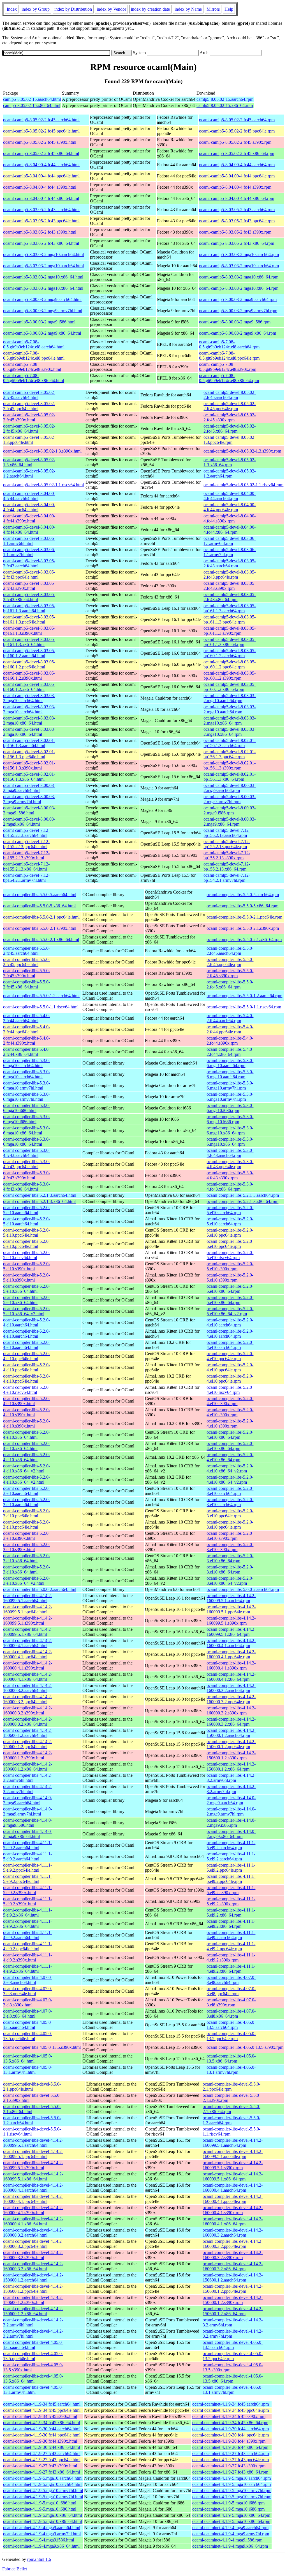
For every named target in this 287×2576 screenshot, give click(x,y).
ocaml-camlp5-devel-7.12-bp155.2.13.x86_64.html (26, 866)
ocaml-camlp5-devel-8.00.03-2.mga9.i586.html (29, 810)
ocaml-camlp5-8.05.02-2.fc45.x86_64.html (41, 153)
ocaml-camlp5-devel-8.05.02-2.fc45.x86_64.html (29, 429)
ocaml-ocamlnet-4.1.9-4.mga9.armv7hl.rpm (231, 2534)
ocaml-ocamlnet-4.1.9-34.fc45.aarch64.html (42, 2404)
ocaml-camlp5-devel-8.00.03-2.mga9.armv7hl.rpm (230, 799)
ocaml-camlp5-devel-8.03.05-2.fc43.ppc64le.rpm (230, 575)
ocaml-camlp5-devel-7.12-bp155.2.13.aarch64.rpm (227, 833)
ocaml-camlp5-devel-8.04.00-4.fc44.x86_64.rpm (230, 530)
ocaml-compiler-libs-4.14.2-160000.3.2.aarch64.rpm (231, 1688)
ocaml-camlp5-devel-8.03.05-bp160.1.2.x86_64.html (29, 687)
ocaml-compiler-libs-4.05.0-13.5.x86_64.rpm (231, 2058)
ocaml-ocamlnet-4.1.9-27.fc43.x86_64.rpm (230, 2472)
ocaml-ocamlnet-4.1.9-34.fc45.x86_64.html (41, 2423)
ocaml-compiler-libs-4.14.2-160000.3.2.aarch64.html (28, 1688)
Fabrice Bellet (15, 2569)
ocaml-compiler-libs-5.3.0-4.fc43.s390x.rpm (230, 1175)
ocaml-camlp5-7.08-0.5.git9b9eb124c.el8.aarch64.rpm (229, 344)
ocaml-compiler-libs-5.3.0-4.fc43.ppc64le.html (26, 1164)
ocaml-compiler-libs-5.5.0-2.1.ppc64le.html (41, 917)
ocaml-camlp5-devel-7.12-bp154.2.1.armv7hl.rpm (227, 878)
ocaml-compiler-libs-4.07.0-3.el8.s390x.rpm (231, 2002)
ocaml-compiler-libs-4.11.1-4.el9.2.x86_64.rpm (231, 1969)
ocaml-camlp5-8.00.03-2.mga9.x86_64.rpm (238, 333)
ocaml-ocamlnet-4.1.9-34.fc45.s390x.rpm (229, 2416)
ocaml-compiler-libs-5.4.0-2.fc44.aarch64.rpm (230, 1018)
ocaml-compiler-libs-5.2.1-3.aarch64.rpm (243, 1195)
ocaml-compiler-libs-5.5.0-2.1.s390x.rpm (243, 928)
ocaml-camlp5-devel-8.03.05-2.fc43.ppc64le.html (29, 575)
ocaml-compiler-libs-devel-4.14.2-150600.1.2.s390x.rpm (233, 2300)
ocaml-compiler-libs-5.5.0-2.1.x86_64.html (41, 939)
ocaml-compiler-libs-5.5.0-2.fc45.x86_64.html (26, 984)
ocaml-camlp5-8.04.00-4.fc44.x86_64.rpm (237, 198)
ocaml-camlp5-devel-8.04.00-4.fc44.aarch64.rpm (230, 496)
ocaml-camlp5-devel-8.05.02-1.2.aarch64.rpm (230, 473)
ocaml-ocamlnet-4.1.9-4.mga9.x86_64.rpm (230, 2546)
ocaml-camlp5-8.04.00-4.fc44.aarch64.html (41, 165)
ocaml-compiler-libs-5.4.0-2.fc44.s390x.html (26, 1041)
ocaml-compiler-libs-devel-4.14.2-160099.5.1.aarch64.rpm (233, 2143)
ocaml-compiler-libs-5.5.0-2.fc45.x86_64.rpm (230, 984)
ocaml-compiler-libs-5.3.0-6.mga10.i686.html (26, 1108)
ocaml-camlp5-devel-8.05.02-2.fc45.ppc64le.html (29, 406)
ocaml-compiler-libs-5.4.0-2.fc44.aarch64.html (26, 1018)
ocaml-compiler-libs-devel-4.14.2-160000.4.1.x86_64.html (33, 2221)
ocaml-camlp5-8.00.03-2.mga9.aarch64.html (42, 299)
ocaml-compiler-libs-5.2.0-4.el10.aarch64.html (26, 1322)
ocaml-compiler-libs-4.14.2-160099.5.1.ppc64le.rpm (231, 1609)
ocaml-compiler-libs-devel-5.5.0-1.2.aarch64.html (32, 2120)
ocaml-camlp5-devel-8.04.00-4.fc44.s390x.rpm (230, 518)
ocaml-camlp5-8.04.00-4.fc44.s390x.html (40, 187)
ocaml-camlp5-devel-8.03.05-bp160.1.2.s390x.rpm (230, 676)
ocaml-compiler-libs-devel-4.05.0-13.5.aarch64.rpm (233, 2345)
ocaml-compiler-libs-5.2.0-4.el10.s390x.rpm (230, 1401)
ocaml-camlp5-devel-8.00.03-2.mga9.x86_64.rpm (230, 822)
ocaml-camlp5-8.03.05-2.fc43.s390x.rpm (235, 232)
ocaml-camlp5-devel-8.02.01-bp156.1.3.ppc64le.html (29, 754)
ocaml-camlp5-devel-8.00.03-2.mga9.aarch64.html (29, 788)
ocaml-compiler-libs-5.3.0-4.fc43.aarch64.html (26, 1153)
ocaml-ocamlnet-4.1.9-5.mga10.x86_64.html (42, 2515)
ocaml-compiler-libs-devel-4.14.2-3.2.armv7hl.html (33, 2334)
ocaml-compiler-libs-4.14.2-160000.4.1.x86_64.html (28, 1677)
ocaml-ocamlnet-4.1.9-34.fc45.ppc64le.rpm (231, 2410)
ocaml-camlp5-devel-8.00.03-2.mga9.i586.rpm (230, 810)
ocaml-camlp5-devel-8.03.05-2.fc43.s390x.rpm (230, 586)
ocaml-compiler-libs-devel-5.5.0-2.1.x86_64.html (32, 2109)
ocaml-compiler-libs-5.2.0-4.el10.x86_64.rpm (230, 1435)
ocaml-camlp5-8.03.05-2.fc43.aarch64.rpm (237, 210)
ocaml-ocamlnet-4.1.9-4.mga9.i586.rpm (227, 2540)
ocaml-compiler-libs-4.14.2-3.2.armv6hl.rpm (231, 1778)
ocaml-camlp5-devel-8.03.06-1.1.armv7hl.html (29, 552)
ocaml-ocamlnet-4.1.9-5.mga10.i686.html (40, 2503)
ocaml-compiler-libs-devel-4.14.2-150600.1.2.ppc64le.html (33, 2289)
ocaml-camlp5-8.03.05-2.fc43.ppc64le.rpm (237, 221)
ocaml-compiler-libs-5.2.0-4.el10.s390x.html (26, 1401)
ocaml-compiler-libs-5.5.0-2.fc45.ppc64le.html (26, 962)
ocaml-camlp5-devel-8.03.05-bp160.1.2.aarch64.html (29, 653)
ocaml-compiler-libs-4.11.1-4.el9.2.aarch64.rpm (231, 1935)
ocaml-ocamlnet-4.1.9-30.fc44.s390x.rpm (229, 2441)
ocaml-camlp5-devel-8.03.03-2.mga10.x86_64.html (29, 720)
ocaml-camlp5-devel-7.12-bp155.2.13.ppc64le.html (26, 844)
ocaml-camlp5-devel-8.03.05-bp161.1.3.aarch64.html (29, 608)
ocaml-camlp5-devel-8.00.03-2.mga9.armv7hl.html (29, 799)
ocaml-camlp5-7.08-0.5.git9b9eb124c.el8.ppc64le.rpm (229, 356)
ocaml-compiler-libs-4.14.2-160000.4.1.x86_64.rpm (231, 1677)
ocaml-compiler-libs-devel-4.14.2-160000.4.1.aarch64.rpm (233, 2188)
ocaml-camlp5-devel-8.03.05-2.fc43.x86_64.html (29, 597)
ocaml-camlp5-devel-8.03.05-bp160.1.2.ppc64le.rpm (230, 664)
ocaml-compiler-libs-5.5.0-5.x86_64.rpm (242, 906)
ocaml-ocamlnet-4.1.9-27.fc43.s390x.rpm (229, 2466)
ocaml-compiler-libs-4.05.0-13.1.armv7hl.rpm (231, 2070)
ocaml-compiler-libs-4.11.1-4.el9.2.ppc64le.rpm (231, 1946)
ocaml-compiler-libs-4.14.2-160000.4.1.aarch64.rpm (231, 1643)
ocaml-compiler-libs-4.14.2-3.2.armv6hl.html (28, 1778)
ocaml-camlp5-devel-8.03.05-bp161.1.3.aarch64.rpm (230, 608)
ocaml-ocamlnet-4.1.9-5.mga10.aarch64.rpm (232, 2478)
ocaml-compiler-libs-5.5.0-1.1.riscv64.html (41, 1007)
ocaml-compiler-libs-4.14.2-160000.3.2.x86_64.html (28, 1722)
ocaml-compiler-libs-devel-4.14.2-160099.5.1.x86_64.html (33, 2176)
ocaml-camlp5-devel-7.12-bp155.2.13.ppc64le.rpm (227, 844)
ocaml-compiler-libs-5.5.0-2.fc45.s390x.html (26, 973)
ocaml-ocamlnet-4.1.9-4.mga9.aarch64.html (42, 2528)
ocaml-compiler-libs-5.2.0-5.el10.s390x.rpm (230, 1266)
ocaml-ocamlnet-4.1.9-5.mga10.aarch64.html (43, 2478)
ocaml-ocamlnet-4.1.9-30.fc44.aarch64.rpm (231, 2429)
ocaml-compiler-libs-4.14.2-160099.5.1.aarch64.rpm (231, 1598)
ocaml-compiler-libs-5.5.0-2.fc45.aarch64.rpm (230, 951)
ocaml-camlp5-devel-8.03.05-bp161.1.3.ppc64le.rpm (230, 619)
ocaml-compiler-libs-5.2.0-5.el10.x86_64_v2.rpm (230, 1311)
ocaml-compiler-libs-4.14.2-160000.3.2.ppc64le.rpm (231, 1699)
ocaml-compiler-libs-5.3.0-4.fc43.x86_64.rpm (230, 1187)
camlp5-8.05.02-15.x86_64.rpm (225, 105)
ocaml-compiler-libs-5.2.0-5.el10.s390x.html (26, 1266)
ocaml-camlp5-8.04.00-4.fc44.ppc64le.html (41, 176)
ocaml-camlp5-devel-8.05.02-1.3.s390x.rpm (242, 451)
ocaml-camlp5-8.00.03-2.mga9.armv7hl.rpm (238, 311)
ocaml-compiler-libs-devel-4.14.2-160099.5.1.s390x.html (33, 2165)
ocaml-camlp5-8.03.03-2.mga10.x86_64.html (43, 277)
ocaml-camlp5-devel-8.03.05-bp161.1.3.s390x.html (29, 631)
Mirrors (213, 9)
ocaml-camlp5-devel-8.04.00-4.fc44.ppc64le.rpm (230, 507)
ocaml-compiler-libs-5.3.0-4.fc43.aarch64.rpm (230, 1153)
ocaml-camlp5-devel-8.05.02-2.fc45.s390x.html (29, 417)
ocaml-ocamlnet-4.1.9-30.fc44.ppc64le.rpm (231, 2435)
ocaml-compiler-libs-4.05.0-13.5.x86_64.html (28, 2058)
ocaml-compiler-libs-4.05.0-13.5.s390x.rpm (245, 2047)
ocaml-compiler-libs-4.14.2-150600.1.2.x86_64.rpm (231, 1767)
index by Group (36, 9)
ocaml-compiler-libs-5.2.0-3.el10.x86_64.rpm (230, 1558)
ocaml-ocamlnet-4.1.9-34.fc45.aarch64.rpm (231, 2404)
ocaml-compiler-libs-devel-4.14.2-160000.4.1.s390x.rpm (233, 2210)
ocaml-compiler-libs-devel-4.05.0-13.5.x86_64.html (33, 2379)
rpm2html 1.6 (39, 2559)
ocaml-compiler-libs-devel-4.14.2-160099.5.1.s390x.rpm (233, 2165)
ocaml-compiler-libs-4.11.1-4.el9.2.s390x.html (27, 1957)
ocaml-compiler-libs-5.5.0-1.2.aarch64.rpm (244, 996)
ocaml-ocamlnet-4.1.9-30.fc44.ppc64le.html (42, 2435)
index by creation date (150, 9)
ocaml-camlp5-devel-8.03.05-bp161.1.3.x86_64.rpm (230, 642)
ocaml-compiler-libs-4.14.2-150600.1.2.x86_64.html (28, 1767)
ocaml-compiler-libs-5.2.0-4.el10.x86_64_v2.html (26, 1468)
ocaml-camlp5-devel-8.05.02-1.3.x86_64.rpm (230, 462)
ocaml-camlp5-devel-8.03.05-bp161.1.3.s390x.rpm (230, 631)
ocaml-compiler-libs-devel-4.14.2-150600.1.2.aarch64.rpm (233, 2277)
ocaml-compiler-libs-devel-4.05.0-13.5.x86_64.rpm (233, 2379)
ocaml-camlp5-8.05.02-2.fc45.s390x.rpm (235, 142)
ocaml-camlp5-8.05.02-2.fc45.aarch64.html (41, 120)
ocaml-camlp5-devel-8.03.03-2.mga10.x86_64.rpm (230, 720)
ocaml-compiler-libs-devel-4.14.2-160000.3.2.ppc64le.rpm (233, 2244)
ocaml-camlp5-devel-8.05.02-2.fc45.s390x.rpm (230, 417)
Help (229, 9)
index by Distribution (73, 9)
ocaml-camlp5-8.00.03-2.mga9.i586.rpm (235, 322)
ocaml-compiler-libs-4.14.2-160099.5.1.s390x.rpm (231, 1621)
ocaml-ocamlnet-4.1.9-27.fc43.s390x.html (40, 2466)
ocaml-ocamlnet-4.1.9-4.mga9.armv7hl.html (42, 2534)
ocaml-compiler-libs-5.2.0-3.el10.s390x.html (26, 1536)
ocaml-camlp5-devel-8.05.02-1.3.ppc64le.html (29, 440)
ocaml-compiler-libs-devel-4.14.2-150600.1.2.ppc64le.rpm (233, 2289)
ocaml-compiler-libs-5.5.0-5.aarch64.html (40, 895)
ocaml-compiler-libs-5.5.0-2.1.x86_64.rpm (244, 939)
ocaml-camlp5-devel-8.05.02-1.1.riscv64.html (43, 485)
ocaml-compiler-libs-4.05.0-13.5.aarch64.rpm (231, 2025)
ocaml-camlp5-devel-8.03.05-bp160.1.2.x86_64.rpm (230, 687)
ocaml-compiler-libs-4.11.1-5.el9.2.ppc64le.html (27, 1868)
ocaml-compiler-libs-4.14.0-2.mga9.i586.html (28, 1823)
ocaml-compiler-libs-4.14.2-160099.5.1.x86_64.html (28, 1632)
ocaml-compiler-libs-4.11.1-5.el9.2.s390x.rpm (231, 1890)
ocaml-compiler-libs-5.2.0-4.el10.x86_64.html (26, 1435)
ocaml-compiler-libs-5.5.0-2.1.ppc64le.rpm (244, 917)
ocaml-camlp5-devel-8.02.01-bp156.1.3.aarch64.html (29, 743)
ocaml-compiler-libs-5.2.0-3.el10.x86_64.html (26, 1558)
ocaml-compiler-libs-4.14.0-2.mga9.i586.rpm (231, 1823)
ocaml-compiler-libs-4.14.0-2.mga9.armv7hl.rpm (231, 1811)
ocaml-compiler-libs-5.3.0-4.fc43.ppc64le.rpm (230, 1164)
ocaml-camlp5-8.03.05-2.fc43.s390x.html (40, 232)
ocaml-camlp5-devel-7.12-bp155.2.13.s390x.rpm (227, 855)
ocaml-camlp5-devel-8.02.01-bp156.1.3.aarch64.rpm (230, 743)
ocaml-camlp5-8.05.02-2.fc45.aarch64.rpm (237, 120)
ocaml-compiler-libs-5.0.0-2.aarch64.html (40, 1589)
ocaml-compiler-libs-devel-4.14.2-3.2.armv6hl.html (33, 2322)
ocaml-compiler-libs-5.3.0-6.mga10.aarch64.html (26, 1063)
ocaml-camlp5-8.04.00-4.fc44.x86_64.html (41, 198)
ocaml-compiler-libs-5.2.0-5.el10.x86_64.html (26, 1289)
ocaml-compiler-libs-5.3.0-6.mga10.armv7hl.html (26, 1085)
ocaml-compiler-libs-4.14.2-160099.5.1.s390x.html (28, 1621)
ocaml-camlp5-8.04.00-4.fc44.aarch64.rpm (237, 165)
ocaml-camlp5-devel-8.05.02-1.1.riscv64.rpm (243, 485)
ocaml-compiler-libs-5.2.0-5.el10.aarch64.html (26, 1210)
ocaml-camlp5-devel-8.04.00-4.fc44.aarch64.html (29, 496)
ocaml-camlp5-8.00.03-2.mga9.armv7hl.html (43, 311)
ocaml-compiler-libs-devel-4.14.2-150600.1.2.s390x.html (33, 2300)
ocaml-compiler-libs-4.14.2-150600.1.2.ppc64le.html (28, 1744)
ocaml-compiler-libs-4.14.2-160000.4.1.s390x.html (28, 1665)
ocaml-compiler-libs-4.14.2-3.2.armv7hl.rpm (231, 1789)
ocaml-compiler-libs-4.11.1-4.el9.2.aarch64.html (27, 1935)
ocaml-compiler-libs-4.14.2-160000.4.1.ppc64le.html (28, 1654)
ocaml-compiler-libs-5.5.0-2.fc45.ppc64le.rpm (230, 962)
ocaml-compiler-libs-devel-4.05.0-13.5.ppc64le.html (33, 2356)
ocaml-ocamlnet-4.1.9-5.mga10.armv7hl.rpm (232, 2491)
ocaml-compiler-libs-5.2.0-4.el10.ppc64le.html (26, 1356)
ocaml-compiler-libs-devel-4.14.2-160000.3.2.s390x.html (33, 2255)
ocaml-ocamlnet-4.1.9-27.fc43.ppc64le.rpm (231, 2460)
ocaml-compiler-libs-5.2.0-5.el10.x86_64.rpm (230, 1289)
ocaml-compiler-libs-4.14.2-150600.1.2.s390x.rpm (231, 1755)
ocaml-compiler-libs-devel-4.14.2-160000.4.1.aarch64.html (33, 2188)
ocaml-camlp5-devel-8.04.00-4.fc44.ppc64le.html (29, 507)
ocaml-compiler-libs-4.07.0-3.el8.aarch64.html (28, 1980)
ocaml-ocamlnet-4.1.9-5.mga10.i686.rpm (228, 2503)
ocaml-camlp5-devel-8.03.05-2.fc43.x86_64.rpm (230, 597)
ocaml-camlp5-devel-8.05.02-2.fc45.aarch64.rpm (230, 395)
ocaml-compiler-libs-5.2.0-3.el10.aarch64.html (26, 1491)
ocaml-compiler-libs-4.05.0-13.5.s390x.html (42, 2047)
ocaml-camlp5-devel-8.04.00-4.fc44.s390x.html (29, 518)
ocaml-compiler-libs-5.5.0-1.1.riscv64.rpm (244, 1007)
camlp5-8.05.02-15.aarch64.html (32, 99)
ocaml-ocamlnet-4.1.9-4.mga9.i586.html (39, 2540)
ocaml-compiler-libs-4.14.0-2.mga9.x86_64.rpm (231, 1834)
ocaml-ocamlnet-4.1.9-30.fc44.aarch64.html (42, 2429)
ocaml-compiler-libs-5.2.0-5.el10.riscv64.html (26, 1255)
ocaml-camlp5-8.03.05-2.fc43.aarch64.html (41, 210)
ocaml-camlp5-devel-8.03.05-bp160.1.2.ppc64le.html (29, 664)
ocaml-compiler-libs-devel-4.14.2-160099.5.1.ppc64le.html (33, 2154)
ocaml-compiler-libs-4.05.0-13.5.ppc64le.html (28, 2036)
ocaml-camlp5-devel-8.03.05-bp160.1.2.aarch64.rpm (230, 653)
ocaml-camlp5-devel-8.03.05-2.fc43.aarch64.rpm (230, 563)
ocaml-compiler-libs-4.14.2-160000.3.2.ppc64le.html (28, 1699)
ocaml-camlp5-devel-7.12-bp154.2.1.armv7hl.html (26, 878)
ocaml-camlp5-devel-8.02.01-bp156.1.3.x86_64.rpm (230, 777)
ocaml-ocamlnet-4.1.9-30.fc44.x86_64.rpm (230, 2447)
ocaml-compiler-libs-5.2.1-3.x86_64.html (39, 1201)
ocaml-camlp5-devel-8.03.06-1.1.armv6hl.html (29, 541)
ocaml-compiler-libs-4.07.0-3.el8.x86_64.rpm (231, 2014)
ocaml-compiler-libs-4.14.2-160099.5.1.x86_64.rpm (231, 1632)
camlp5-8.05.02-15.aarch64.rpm (225, 99)
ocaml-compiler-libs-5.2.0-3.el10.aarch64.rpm (230, 1491)
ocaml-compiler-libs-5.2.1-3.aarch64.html (40, 1195)
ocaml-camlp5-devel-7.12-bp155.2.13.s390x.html (26, 855)
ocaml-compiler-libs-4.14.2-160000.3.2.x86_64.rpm (231, 1722)
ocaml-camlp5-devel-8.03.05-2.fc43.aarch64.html (29, 563)
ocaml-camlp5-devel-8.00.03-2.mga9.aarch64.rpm (230, 788)
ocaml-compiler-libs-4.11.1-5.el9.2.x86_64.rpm (231, 1912)
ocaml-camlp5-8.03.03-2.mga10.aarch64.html (43, 254)
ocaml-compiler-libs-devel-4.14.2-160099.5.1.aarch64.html (33, 2143)
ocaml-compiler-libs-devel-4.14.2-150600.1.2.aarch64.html (33, 2277)
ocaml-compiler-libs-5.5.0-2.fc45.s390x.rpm (230, 973)
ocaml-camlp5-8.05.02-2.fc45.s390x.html (40, 142)
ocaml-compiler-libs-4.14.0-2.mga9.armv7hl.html (28, 1811)
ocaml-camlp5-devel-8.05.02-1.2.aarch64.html (29, 473)
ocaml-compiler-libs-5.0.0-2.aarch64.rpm (243, 1589)
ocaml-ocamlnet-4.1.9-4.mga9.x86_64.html (41, 2546)
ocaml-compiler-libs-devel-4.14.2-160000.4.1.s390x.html (33, 2210)
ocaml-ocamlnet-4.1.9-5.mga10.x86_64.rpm (231, 2515)
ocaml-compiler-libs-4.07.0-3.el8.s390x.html (28, 2002)
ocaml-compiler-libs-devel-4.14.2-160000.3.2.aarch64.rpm (233, 2233)
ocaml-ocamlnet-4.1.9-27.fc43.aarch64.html (42, 2453)
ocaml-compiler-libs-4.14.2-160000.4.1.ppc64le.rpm (231, 1654)
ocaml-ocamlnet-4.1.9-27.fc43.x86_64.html (41, 2472)
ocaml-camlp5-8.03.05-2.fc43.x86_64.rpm (237, 243)
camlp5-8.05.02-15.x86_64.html (32, 105)
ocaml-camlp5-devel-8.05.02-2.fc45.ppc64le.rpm (230, 406)
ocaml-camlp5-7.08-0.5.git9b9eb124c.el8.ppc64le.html (34, 356)
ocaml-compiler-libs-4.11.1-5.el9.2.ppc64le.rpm (231, 1868)
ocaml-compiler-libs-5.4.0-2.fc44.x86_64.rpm (230, 1052)
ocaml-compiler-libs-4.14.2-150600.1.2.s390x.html (28, 1755)
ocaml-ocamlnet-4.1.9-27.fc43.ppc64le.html (42, 2460)
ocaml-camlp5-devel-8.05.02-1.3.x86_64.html (29, 462)
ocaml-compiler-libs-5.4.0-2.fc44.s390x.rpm (230, 1041)
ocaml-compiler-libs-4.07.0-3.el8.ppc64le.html (28, 1991)
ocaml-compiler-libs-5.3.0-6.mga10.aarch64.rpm (230, 1063)
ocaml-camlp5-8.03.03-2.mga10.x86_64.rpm (239, 277)
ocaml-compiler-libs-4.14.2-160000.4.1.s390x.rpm (231, 1665)
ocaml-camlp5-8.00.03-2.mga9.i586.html (39, 322)
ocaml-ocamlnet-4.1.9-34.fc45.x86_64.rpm (230, 2423)
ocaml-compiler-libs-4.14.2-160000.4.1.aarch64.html (28, 1643)
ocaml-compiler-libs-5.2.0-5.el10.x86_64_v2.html (26, 1311)
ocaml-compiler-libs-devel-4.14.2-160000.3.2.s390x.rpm (233, 2255)
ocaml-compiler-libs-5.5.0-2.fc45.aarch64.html (26, 951)
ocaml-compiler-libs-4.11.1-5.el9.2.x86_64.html (27, 1912)
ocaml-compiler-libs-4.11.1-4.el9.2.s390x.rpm (231, 1957)
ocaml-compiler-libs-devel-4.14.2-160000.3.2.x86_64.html (33, 2266)
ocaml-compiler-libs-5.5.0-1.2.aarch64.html (41, 996)
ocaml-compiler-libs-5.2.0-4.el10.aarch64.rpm (230, 1322)
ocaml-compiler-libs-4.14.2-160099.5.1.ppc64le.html (28, 1609)
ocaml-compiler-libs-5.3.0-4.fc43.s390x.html (26, 1175)
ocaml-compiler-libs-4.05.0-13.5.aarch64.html (28, 2025)
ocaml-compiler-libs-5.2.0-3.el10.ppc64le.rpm (230, 1513)
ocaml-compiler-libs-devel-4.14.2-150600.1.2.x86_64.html (33, 2311)
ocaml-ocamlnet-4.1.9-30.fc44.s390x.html (40, 2441)
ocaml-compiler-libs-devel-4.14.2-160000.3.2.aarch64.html (33, 2233)
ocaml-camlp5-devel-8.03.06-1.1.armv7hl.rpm (230, 552)
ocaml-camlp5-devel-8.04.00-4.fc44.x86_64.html (29, 530)
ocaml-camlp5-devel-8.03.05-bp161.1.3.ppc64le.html (29, 619)
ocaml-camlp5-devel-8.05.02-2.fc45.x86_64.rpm (230, 429)
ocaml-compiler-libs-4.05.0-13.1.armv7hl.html (28, 2070)
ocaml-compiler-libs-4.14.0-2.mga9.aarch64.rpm (231, 1800)
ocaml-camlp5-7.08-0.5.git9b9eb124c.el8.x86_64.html (33, 378)
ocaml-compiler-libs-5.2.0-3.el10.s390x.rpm (230, 1536)
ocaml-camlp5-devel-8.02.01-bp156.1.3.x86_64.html (29, 777)
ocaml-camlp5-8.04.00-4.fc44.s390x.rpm (235, 187)
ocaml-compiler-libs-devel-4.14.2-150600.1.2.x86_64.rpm (233, 2311)
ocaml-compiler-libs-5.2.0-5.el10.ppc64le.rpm (230, 1233)
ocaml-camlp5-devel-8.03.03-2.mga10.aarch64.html (29, 698)
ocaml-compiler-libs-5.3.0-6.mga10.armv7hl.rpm (230, 1085)
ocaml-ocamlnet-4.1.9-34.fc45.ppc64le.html (42, 2410)
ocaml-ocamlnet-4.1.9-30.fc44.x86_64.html (41, 2447)
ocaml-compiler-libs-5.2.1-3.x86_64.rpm (242, 1201)
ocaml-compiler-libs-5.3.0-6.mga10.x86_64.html (26, 1130)
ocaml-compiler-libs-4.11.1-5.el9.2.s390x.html (27, 1890)
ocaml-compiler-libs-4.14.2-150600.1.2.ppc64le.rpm (231, 1744)
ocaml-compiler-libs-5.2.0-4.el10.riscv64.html (26, 1390)
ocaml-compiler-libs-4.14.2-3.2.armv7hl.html (28, 1789)
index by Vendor (111, 9)
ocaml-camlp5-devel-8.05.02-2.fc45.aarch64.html (29, 395)
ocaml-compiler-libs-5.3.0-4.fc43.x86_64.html (26, 1187)
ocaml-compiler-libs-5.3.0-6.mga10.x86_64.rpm (230, 1130)
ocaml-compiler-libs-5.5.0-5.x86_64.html (39, 906)
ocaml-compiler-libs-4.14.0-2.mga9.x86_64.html (28, 1834)
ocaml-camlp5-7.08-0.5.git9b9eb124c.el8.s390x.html (32, 367)
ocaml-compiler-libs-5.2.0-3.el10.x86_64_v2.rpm (230, 1581)
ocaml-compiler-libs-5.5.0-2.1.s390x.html (40, 928)
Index (12, 9)
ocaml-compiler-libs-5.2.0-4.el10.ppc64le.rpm (230, 1356)
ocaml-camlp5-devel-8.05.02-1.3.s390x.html (42, 451)
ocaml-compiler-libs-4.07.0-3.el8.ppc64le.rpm (231, 1991)
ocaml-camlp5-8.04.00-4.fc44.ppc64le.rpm (237, 176)
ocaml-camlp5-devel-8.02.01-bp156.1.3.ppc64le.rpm (230, 754)
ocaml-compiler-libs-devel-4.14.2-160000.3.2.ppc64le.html (33, 2244)
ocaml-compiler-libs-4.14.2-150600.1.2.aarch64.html (28, 1733)
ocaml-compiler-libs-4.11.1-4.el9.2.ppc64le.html (27, 1946)
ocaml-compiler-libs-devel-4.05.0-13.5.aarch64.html (33, 2345)
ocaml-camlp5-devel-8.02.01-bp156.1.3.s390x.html (29, 765)
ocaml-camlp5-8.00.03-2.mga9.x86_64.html (42, 333)
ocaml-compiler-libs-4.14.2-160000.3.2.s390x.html (28, 1710)
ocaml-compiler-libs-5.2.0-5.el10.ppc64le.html (26, 1233)
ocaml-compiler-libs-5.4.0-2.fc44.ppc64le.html (26, 1029)
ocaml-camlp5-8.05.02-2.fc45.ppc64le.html (41, 131)
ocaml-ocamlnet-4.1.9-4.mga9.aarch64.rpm (230, 2528)
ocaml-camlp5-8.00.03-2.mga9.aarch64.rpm (238, 299)
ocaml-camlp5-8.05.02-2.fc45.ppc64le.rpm (237, 131)
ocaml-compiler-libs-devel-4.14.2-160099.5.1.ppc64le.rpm (233, 2154)
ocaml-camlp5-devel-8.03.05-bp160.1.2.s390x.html (29, 676)
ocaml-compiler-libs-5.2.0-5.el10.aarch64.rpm (230, 1210)
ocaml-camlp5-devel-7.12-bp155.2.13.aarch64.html (26, 833)
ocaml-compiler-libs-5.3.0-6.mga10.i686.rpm (230, 1108)
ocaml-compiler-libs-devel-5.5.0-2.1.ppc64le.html (32, 2087)
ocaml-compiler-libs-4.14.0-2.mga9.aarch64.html (28, 1800)
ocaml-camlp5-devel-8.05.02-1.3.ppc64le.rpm (230, 440)
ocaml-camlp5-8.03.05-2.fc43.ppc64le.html (41, 221)
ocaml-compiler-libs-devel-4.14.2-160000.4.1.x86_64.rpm (233, 2221)
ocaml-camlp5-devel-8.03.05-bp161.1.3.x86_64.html (29, 642)
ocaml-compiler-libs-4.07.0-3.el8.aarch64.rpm (231, 1980)
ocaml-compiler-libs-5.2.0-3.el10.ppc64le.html (26, 1513)
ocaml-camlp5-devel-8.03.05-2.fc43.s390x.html (29, 586)
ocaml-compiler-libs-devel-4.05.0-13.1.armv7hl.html (33, 2390)
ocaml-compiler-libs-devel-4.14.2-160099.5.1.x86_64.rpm (233, 2176)
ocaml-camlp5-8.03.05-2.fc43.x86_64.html (41, 243)
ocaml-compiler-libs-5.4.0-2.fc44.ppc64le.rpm (230, 1029)
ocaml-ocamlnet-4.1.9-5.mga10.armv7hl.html (43, 2491)
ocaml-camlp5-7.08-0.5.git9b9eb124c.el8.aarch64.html (34, 344)
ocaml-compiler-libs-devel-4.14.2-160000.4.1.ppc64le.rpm (233, 2199)
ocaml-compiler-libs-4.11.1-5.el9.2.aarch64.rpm (231, 1845)
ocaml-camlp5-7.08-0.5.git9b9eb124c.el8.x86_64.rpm (229, 378)
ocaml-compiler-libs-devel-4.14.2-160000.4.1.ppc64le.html (33, 2199)
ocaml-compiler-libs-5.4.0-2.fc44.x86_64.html (26, 1052)
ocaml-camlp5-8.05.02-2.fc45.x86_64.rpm (237, 153)
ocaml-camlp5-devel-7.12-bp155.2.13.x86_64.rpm (227, 866)
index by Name (188, 9)
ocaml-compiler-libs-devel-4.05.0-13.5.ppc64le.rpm (233, 2356)
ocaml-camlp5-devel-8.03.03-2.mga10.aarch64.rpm (230, 698)
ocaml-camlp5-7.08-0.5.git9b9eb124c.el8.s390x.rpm (228, 367)
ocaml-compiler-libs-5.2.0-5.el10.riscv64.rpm (230, 1255)
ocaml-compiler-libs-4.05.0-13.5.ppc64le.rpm (231, 2036)
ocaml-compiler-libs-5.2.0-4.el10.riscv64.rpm (230, 1390)
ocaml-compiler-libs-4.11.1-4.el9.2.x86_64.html (27, 1969)
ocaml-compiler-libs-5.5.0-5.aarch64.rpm (243, 895)
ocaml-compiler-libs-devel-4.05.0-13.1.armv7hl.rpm (233, 2390)
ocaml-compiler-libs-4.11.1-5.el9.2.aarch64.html (27, 1845)
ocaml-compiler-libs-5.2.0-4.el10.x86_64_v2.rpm (230, 1468)
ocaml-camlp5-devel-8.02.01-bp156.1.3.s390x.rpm (230, 765)
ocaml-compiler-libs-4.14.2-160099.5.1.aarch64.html (28, 1598)
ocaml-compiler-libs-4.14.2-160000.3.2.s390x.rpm (231, 1710)
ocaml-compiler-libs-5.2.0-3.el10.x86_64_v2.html (26, 1581)
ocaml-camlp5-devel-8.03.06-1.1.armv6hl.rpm (230, 541)
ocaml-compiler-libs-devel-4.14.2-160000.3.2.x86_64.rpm (233, 2266)
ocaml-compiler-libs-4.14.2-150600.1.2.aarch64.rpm (231, 1733)
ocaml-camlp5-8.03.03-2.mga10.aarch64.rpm (239, 254)
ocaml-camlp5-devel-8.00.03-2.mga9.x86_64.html (29, 822)
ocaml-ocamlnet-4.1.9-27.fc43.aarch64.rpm (231, 2453)
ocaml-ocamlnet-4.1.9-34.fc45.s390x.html (40, 2416)
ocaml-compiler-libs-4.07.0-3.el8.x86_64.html (28, 2014)
